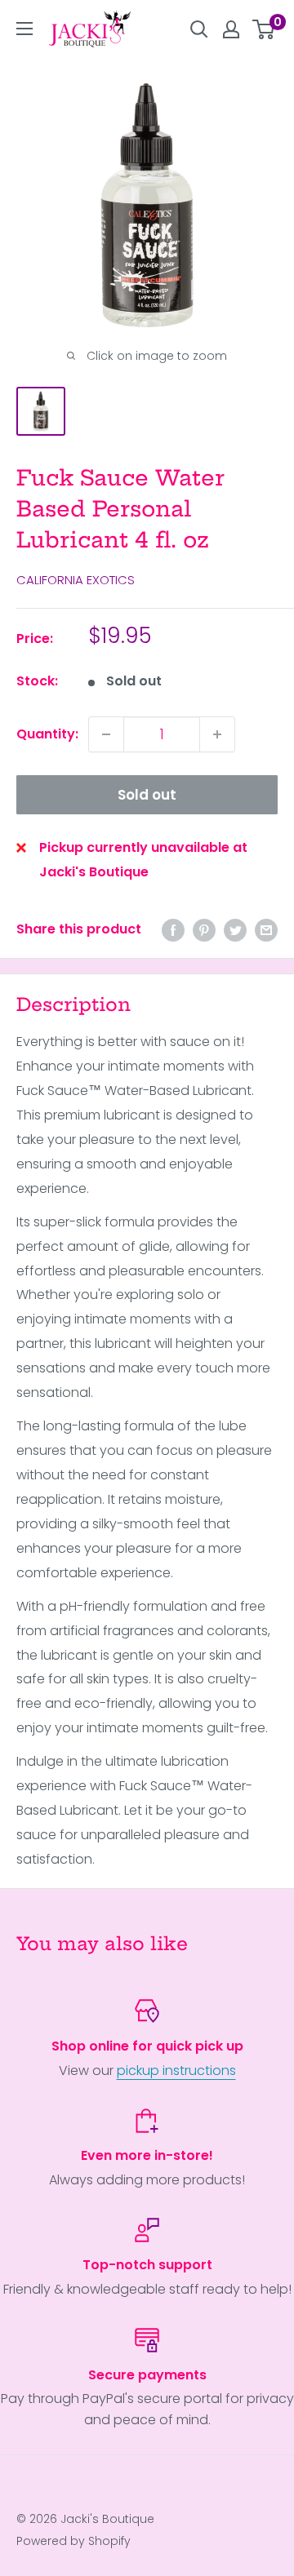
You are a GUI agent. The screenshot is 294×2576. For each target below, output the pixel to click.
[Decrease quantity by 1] (106, 734)
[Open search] (199, 29)
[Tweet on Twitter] (235, 929)
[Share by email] (266, 929)
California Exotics (76, 580)
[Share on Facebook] (173, 929)
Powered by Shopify (73, 2541)
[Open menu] (24, 29)
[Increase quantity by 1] (217, 734)
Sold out (147, 795)
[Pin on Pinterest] (204, 929)
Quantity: (47, 734)
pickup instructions (176, 2071)
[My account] (231, 29)
